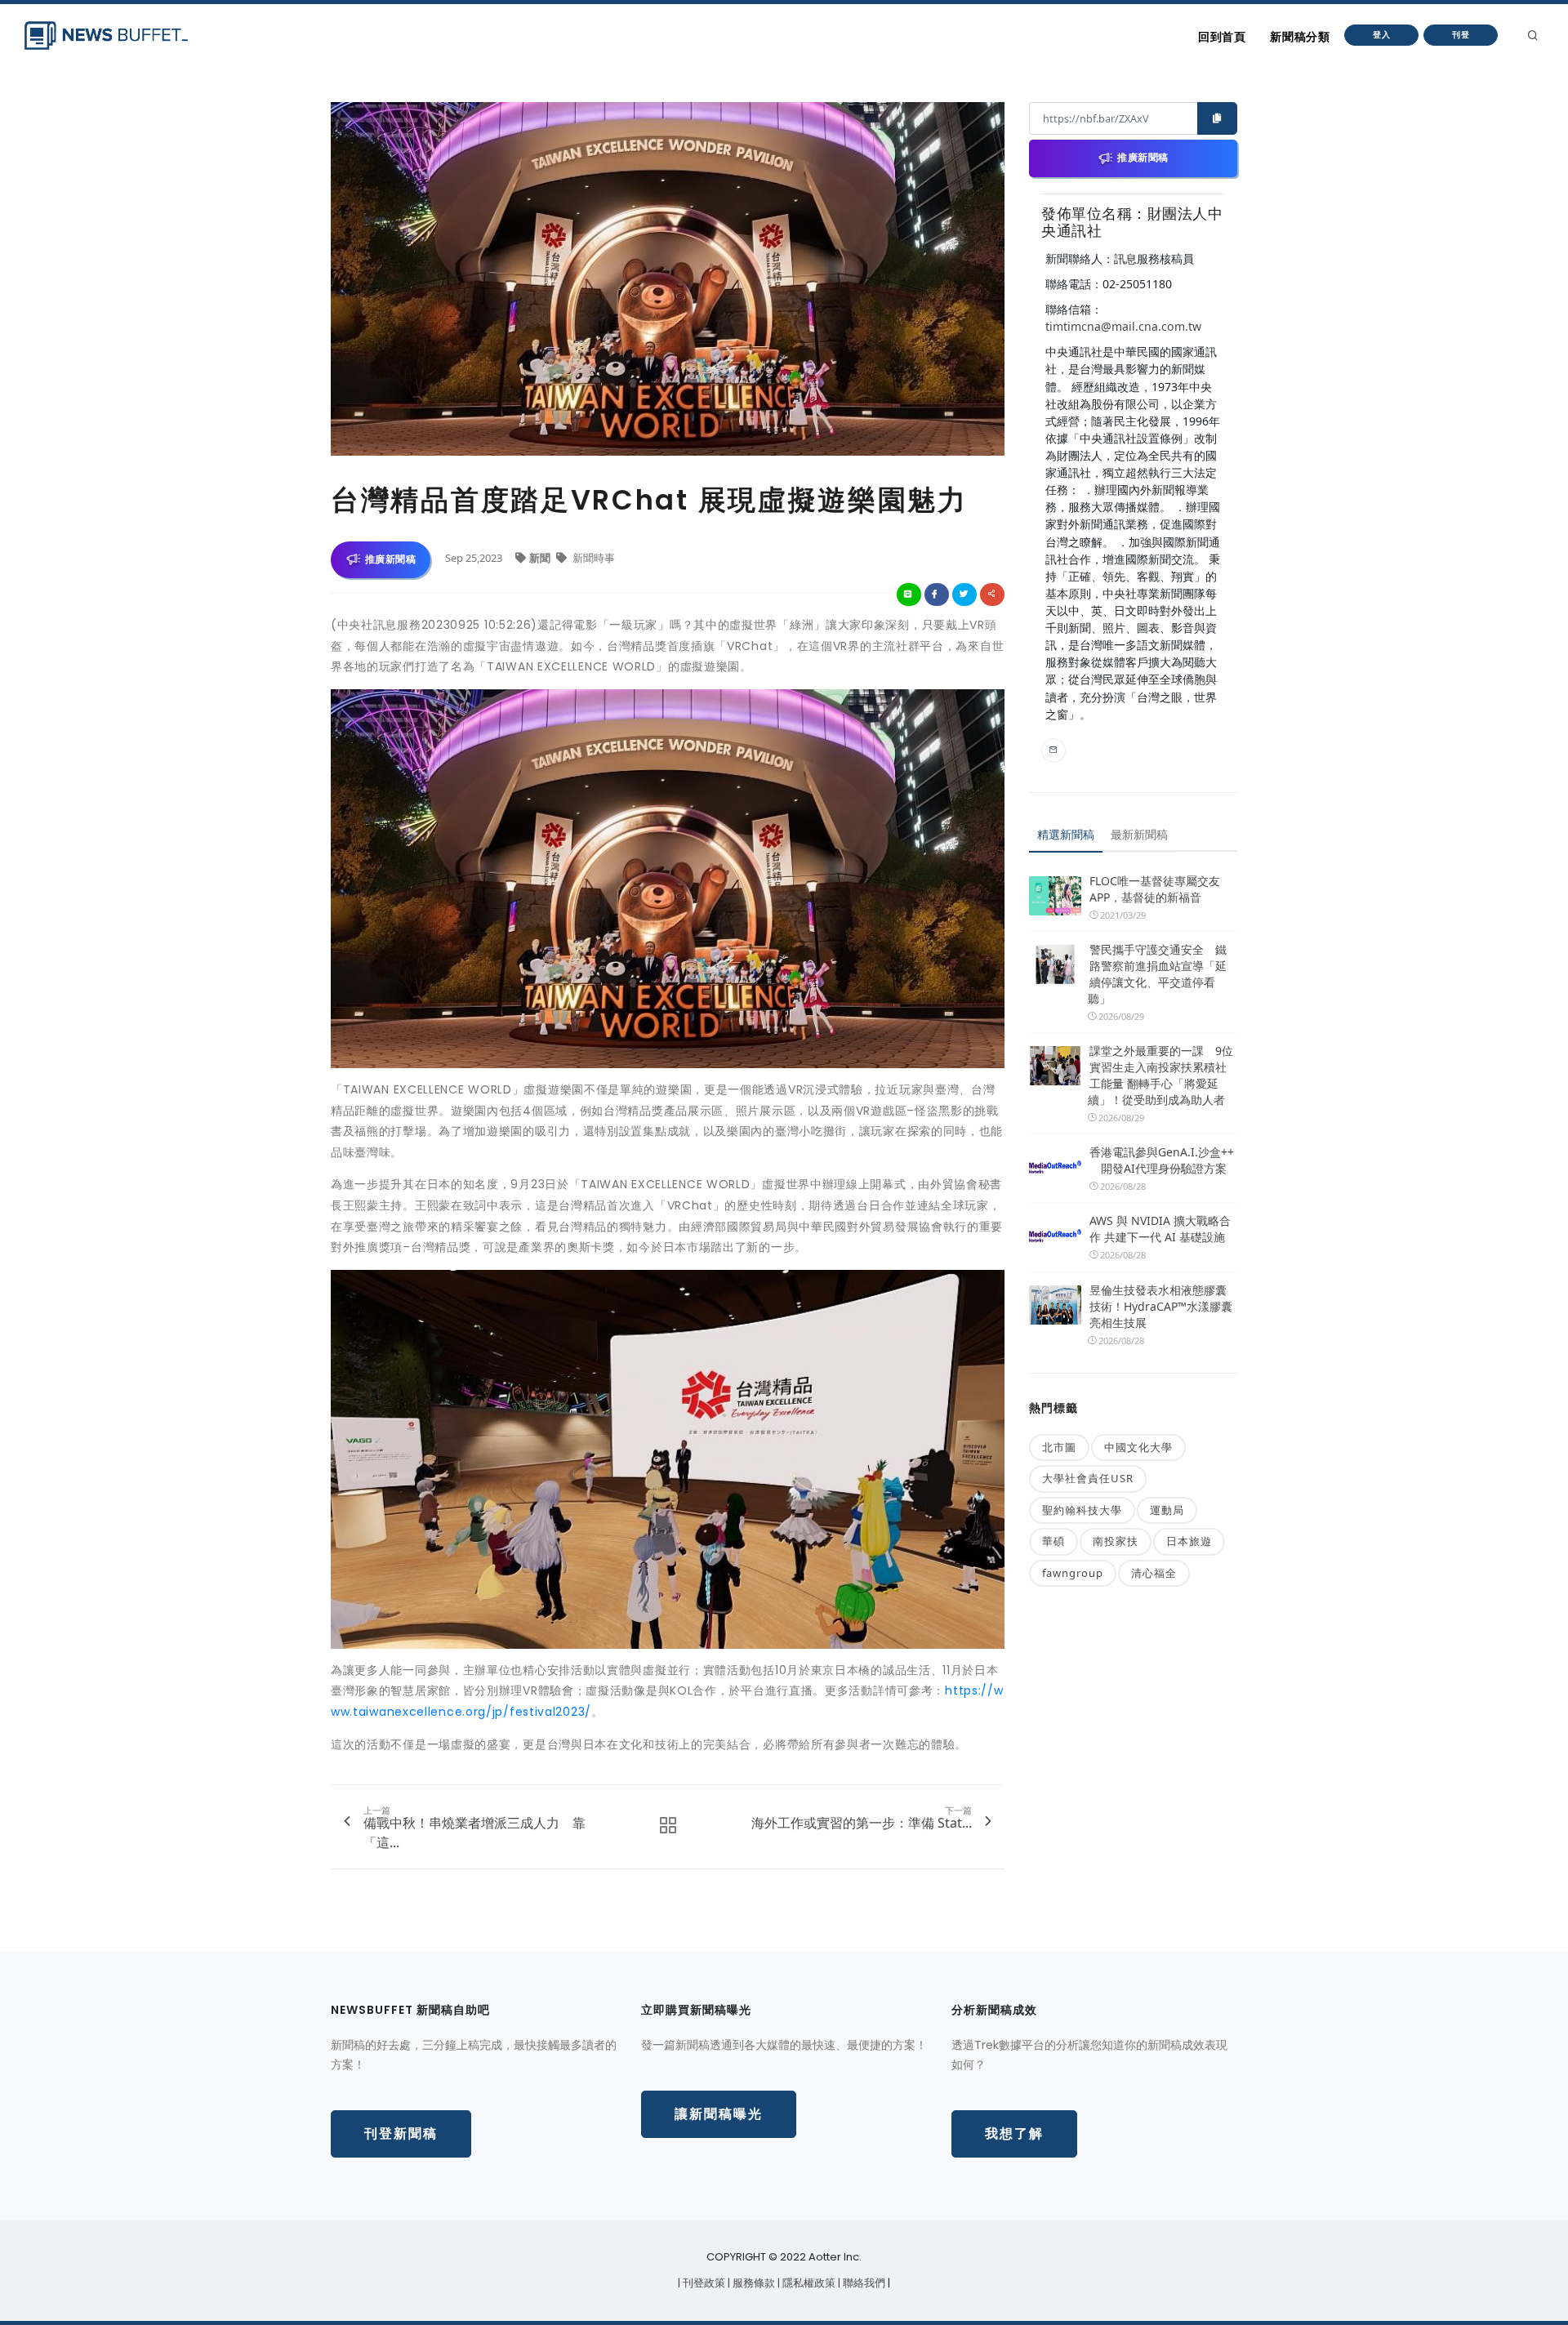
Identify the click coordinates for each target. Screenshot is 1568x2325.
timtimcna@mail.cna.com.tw (1123, 326)
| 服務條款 (753, 2283)
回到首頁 (1222, 37)
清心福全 (1154, 1573)
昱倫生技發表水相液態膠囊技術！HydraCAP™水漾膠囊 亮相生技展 (1161, 1306)
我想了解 (1014, 2133)
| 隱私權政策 (808, 2283)
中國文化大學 (1138, 1447)
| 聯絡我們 (863, 2283)
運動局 (1167, 1510)
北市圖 (1059, 1447)
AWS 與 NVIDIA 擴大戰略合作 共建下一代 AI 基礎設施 (1160, 1229)
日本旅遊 (1189, 1541)
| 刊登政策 (703, 2283)
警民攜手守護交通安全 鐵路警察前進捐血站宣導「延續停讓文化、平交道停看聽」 (1157, 974)
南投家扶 (1116, 1541)
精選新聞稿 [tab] (1066, 834)
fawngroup (1073, 1573)
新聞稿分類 (1300, 37)
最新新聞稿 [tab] (1139, 834)
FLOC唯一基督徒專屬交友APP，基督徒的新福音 (1155, 889)
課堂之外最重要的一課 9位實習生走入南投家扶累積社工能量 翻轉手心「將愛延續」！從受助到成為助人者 (1160, 1075)
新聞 (541, 558)
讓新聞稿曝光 (719, 2114)
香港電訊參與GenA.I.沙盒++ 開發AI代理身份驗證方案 (1162, 1160)
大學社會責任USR (1088, 1478)
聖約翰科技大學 (1082, 1510)
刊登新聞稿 (401, 2133)
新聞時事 (592, 558)
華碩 (1053, 1541)
